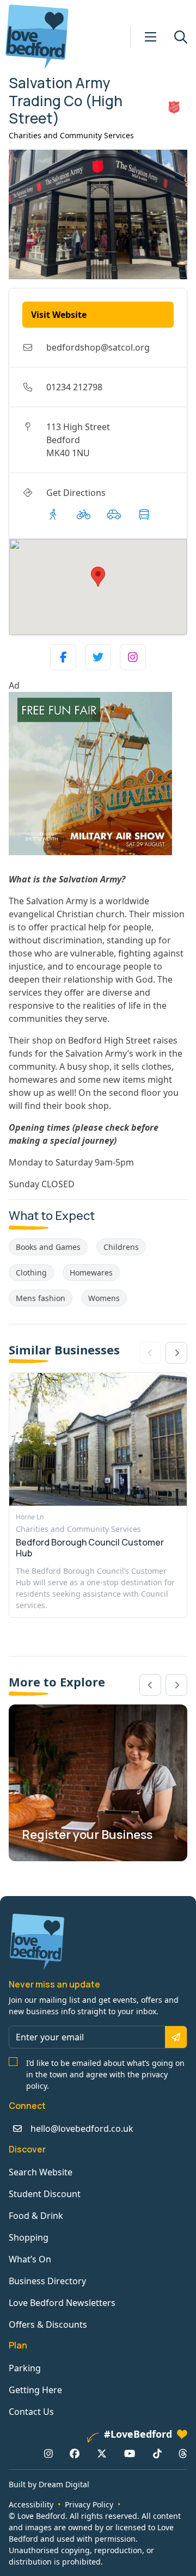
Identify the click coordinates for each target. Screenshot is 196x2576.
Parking (25, 2368)
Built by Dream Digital (49, 2484)
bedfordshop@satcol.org (98, 347)
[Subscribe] (176, 2037)
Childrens (121, 1247)
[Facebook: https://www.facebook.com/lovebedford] (75, 2453)
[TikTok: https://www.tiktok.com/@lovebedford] (157, 2453)
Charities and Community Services (71, 135)
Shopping (29, 2237)
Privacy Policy (89, 2504)
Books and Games (48, 1247)
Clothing (31, 1272)
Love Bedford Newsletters (62, 2303)
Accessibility (31, 2504)
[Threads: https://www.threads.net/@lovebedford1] (183, 2453)
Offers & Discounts (48, 2324)
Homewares (91, 1272)
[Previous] (150, 1685)
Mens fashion (41, 1298)
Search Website (41, 2172)
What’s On (30, 2259)
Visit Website (59, 315)
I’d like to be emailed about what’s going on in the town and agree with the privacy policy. (105, 2074)
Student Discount (45, 2194)
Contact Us (31, 2412)
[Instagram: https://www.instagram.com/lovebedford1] (48, 2453)
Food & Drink (36, 2216)
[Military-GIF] (98, 774)
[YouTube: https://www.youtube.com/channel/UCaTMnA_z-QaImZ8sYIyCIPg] (130, 2453)
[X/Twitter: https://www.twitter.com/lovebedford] (102, 2453)
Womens (104, 1298)
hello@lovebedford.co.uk (82, 2129)
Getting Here (35, 2390)
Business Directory (47, 2281)
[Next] (176, 1353)
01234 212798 (74, 387)
